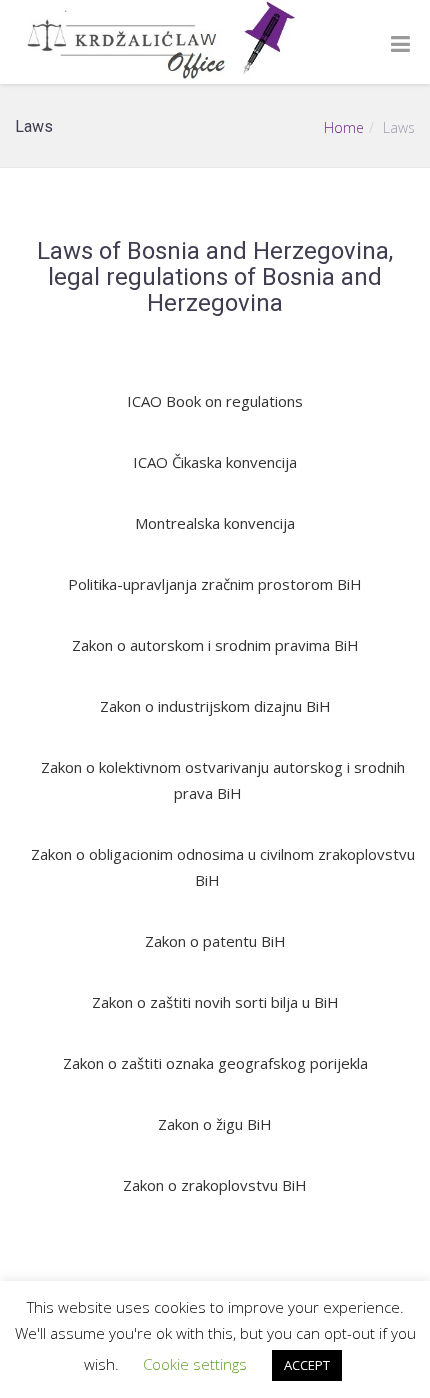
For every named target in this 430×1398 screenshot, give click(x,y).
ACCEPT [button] (307, 1365)
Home (344, 127)
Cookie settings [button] (195, 1364)
